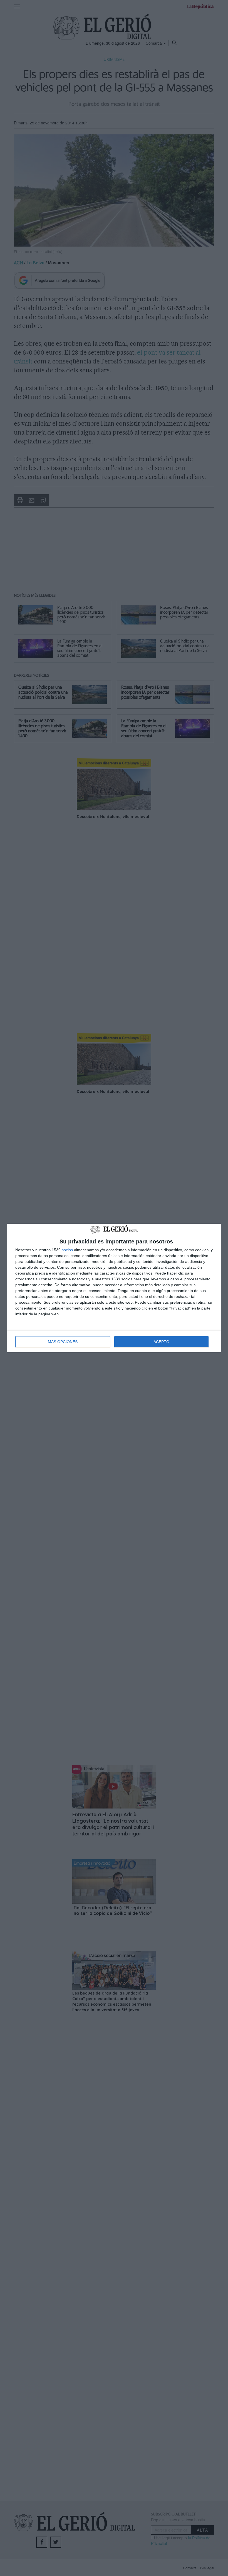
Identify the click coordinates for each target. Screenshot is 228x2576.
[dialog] (114, 1288)
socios (67, 1250)
